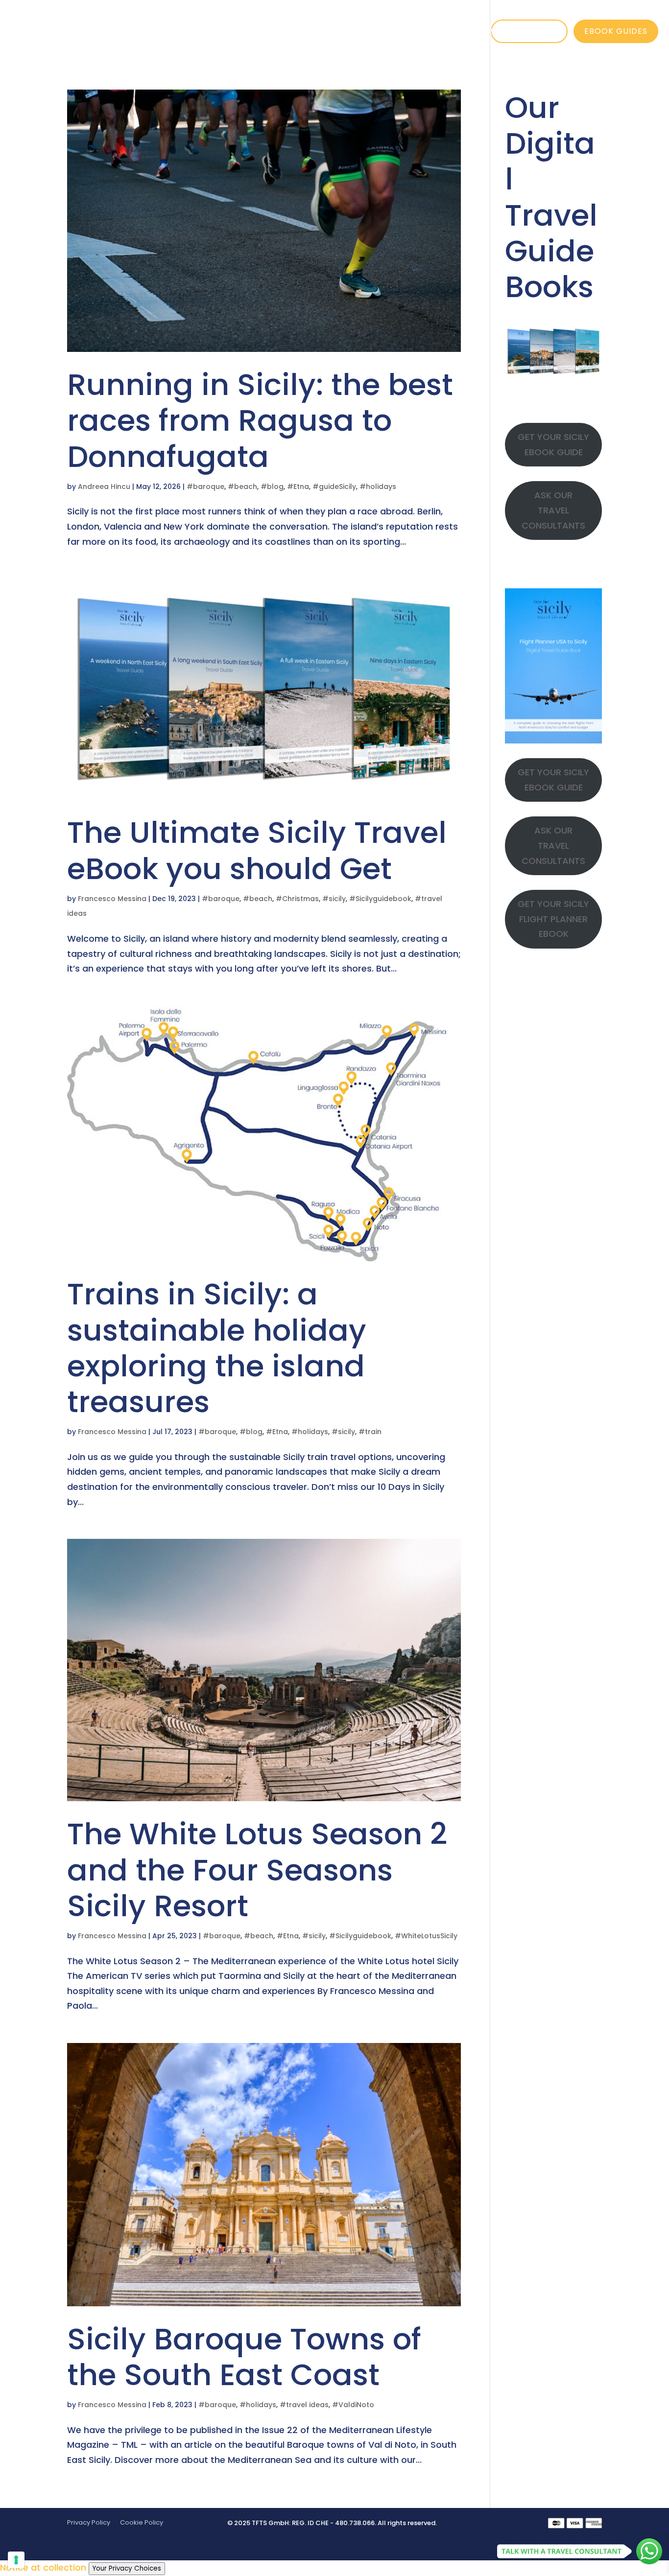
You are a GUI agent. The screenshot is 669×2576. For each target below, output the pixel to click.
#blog (272, 487)
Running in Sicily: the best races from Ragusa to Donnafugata (260, 420)
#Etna (298, 487)
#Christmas (297, 899)
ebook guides (616, 31)
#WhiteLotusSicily (426, 1936)
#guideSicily (334, 487)
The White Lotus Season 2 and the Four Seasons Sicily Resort (257, 1869)
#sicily (334, 899)
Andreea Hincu (104, 487)
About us (384, 31)
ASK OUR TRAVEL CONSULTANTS (553, 510)
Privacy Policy (89, 2522)
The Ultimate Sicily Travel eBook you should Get (257, 850)
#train (370, 1432)
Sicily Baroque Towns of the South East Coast (244, 2357)
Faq (484, 31)
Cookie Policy (142, 2522)
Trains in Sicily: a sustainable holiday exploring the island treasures (217, 1348)
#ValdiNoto (353, 2405)
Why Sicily (210, 31)
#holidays (378, 487)
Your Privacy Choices (127, 2568)
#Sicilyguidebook (380, 899)
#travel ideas (304, 2405)
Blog (440, 31)
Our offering (298, 31)
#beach (242, 487)
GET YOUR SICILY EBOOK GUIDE (553, 444)
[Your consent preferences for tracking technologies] (16, 2560)
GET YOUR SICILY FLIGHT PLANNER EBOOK (553, 919)
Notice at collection (43, 2567)
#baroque (205, 487)
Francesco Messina (112, 899)
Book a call (529, 31)
